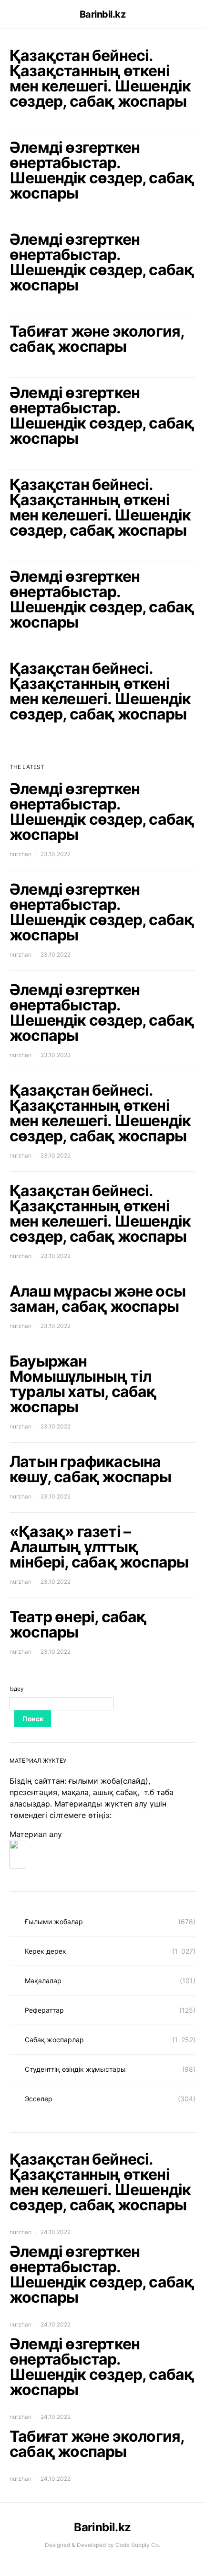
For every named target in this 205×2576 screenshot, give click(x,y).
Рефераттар (44, 2010)
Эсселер (39, 2099)
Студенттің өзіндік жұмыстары (75, 2069)
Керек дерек (46, 1951)
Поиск (33, 1719)
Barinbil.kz (103, 14)
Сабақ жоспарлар (54, 2040)
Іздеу (17, 1689)
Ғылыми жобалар (54, 1922)
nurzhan (20, 854)
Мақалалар (43, 1981)
